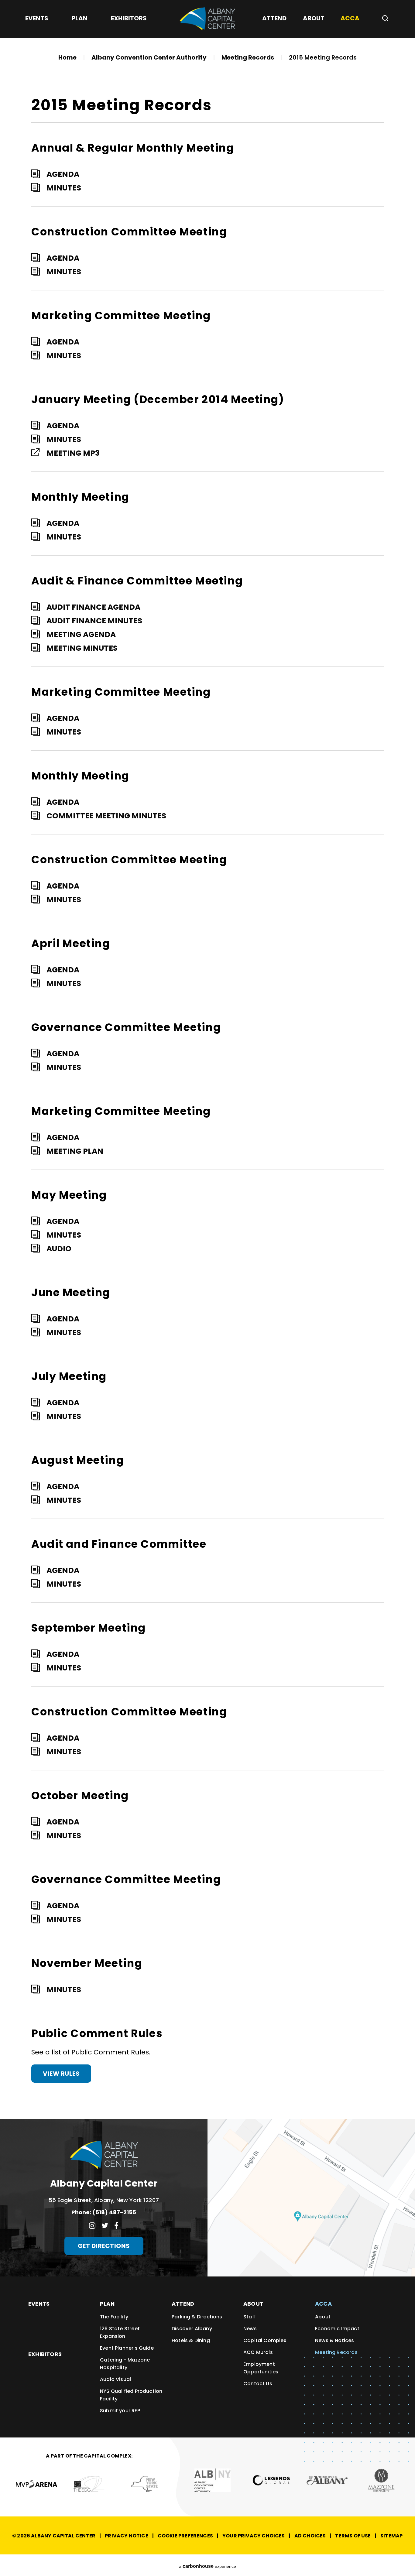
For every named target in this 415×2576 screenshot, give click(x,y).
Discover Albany (192, 2329)
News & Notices (335, 2340)
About (253, 2304)
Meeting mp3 (73, 453)
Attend (183, 2304)
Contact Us (258, 2384)
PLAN (107, 2304)
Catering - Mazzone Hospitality (125, 2364)
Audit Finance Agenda (93, 607)
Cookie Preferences (185, 2536)
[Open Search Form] (383, 18)
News (250, 2329)
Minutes (64, 188)
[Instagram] (92, 2225)
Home (67, 57)
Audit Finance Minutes (94, 621)
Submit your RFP (120, 2411)
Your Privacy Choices (254, 2536)
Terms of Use (353, 2536)
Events (39, 2304)
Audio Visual (115, 2379)
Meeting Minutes (82, 648)
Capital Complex (265, 2340)
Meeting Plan (75, 1151)
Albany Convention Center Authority (149, 57)
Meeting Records (248, 57)
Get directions (104, 2246)
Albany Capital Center (207, 19)
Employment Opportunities (261, 2368)
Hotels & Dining (191, 2340)
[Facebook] (116, 2225)
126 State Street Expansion (120, 2332)
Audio (59, 1249)
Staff (250, 2317)
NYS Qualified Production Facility (131, 2395)
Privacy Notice (127, 2536)
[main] (207, 1060)
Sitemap (391, 2536)
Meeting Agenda (81, 634)
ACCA (323, 2304)
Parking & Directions (197, 2317)
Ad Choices (310, 2536)
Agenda (63, 174)
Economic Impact (337, 2329)
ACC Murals (258, 2352)
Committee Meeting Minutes (106, 816)
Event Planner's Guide (127, 2348)
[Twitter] (105, 2225)
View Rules (61, 2074)
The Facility (114, 2317)
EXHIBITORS (45, 2354)
